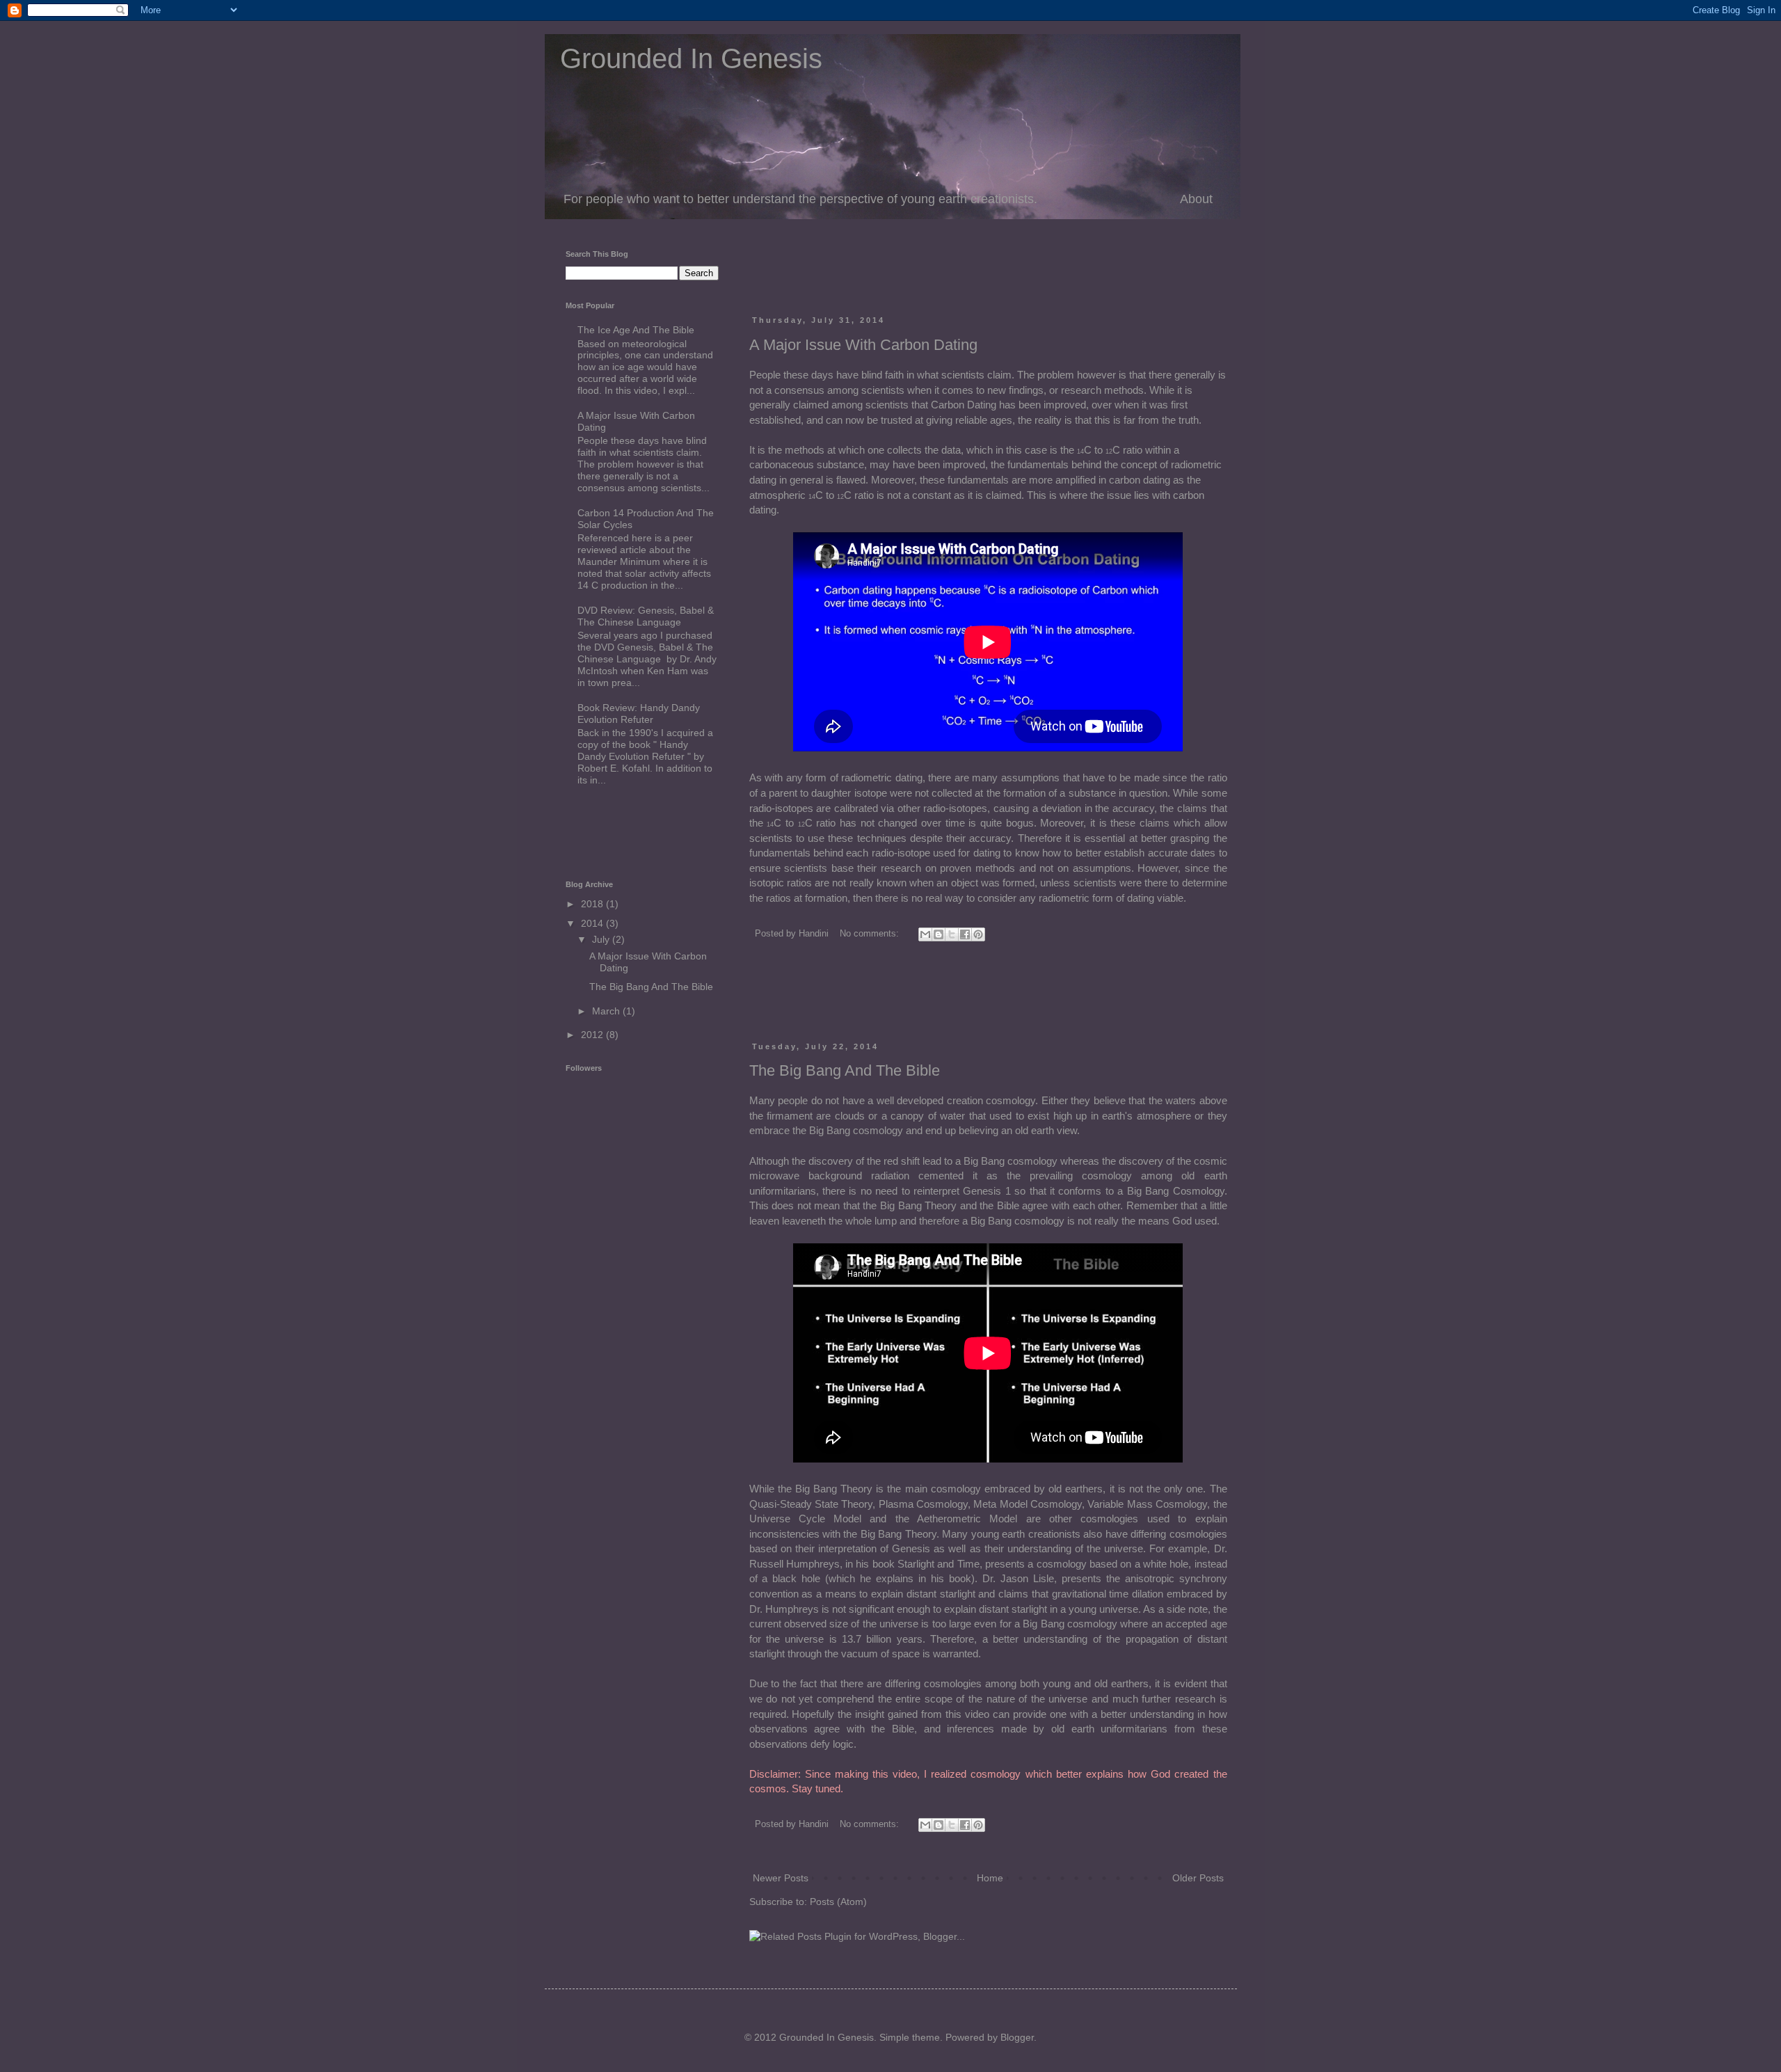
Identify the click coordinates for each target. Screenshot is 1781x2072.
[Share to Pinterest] (978, 934)
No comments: (871, 934)
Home (990, 1878)
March (607, 1011)
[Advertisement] (912, 271)
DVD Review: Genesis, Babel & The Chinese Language (646, 616)
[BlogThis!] (939, 934)
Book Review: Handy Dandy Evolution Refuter (639, 714)
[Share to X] (952, 934)
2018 (593, 904)
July (602, 939)
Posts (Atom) (838, 1902)
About (1196, 199)
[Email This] (925, 934)
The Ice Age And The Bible (636, 330)
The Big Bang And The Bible (845, 1070)
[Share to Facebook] (965, 934)
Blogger (1017, 2037)
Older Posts (1198, 1878)
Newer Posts (781, 1878)
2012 (593, 1035)
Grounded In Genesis (684, 58)
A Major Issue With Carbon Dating (863, 345)
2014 (593, 923)
